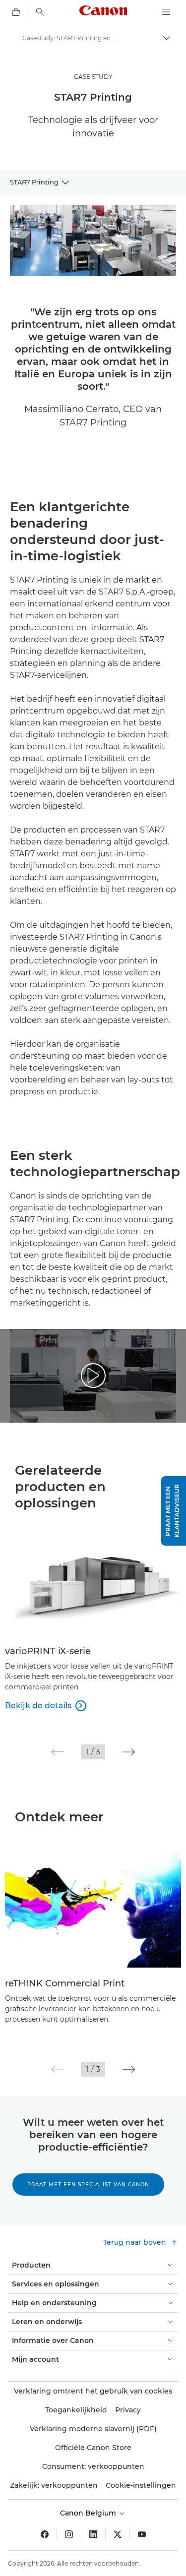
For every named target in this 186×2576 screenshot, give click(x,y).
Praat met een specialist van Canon (88, 2185)
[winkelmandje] (16, 12)
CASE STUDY (93, 77)
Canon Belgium (89, 2513)
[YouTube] (142, 2534)
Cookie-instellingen (141, 2485)
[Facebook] (45, 2534)
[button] (57, 1752)
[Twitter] (118, 2534)
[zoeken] (40, 12)
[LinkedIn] (93, 2534)
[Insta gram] (69, 2534)
